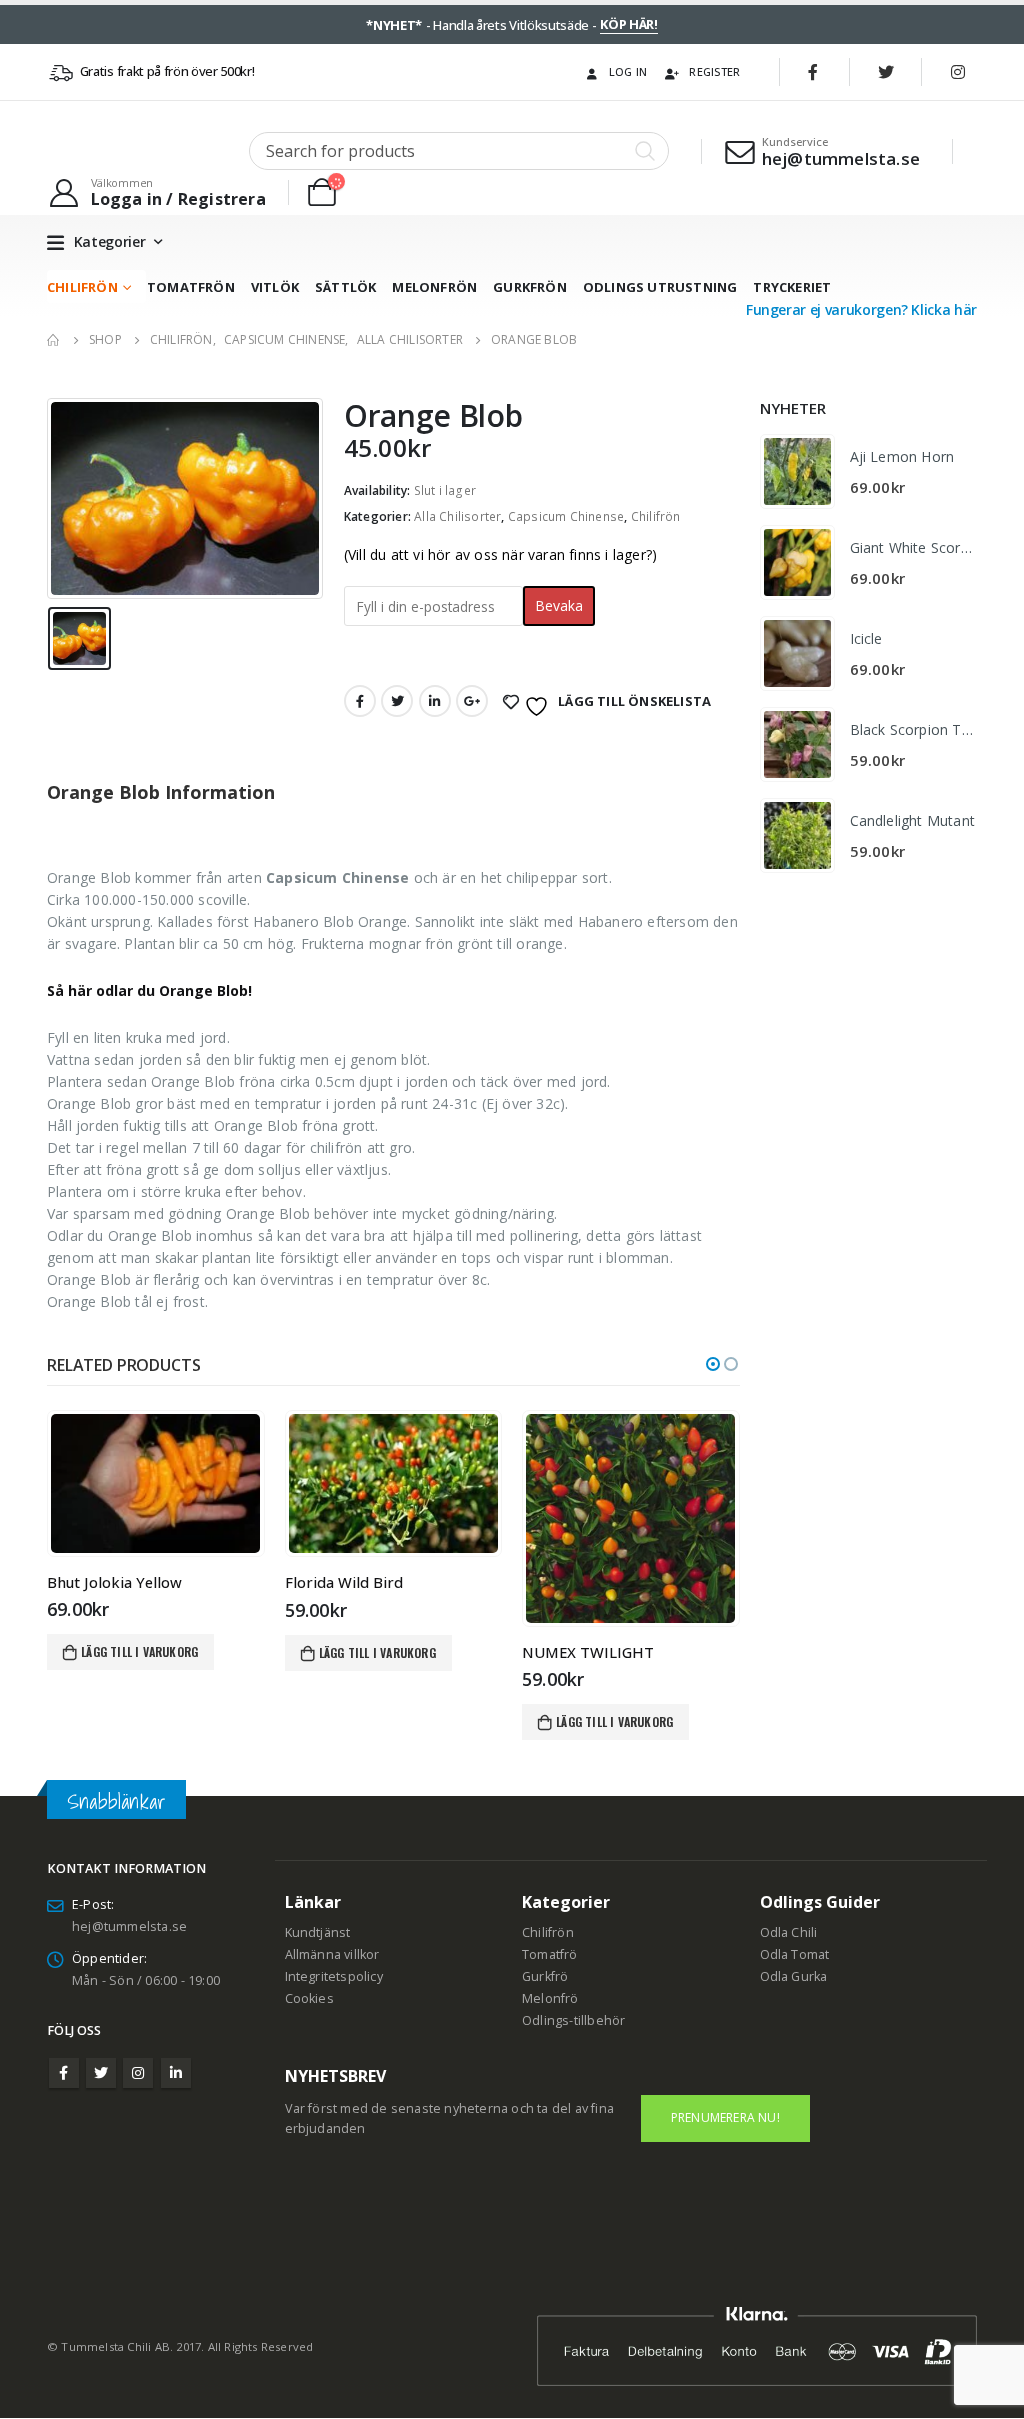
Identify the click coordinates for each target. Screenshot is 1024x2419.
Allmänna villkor (332, 1954)
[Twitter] (886, 72)
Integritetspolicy (334, 1976)
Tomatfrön (191, 287)
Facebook (360, 701)
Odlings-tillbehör (573, 2020)
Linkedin (176, 2073)
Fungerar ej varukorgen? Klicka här (861, 309)
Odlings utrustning (660, 287)
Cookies (309, 1998)
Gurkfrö (545, 1976)
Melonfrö (550, 1998)
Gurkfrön (530, 287)
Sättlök (345, 287)
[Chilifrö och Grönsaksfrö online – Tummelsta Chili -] (132, 151)
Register (714, 71)
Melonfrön (434, 287)
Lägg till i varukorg (139, 1651)
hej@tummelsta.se (129, 1926)
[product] (155, 1483)
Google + (472, 701)
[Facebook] (814, 72)
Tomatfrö (550, 1954)
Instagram (138, 2073)
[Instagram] (958, 72)
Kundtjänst (318, 1932)
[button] (713, 1364)
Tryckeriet (792, 287)
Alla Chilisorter (457, 516)
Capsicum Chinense (566, 516)
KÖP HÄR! (628, 24)
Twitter (397, 701)
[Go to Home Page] (54, 340)
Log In (628, 71)
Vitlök (275, 287)
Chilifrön (82, 287)
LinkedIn (435, 701)
